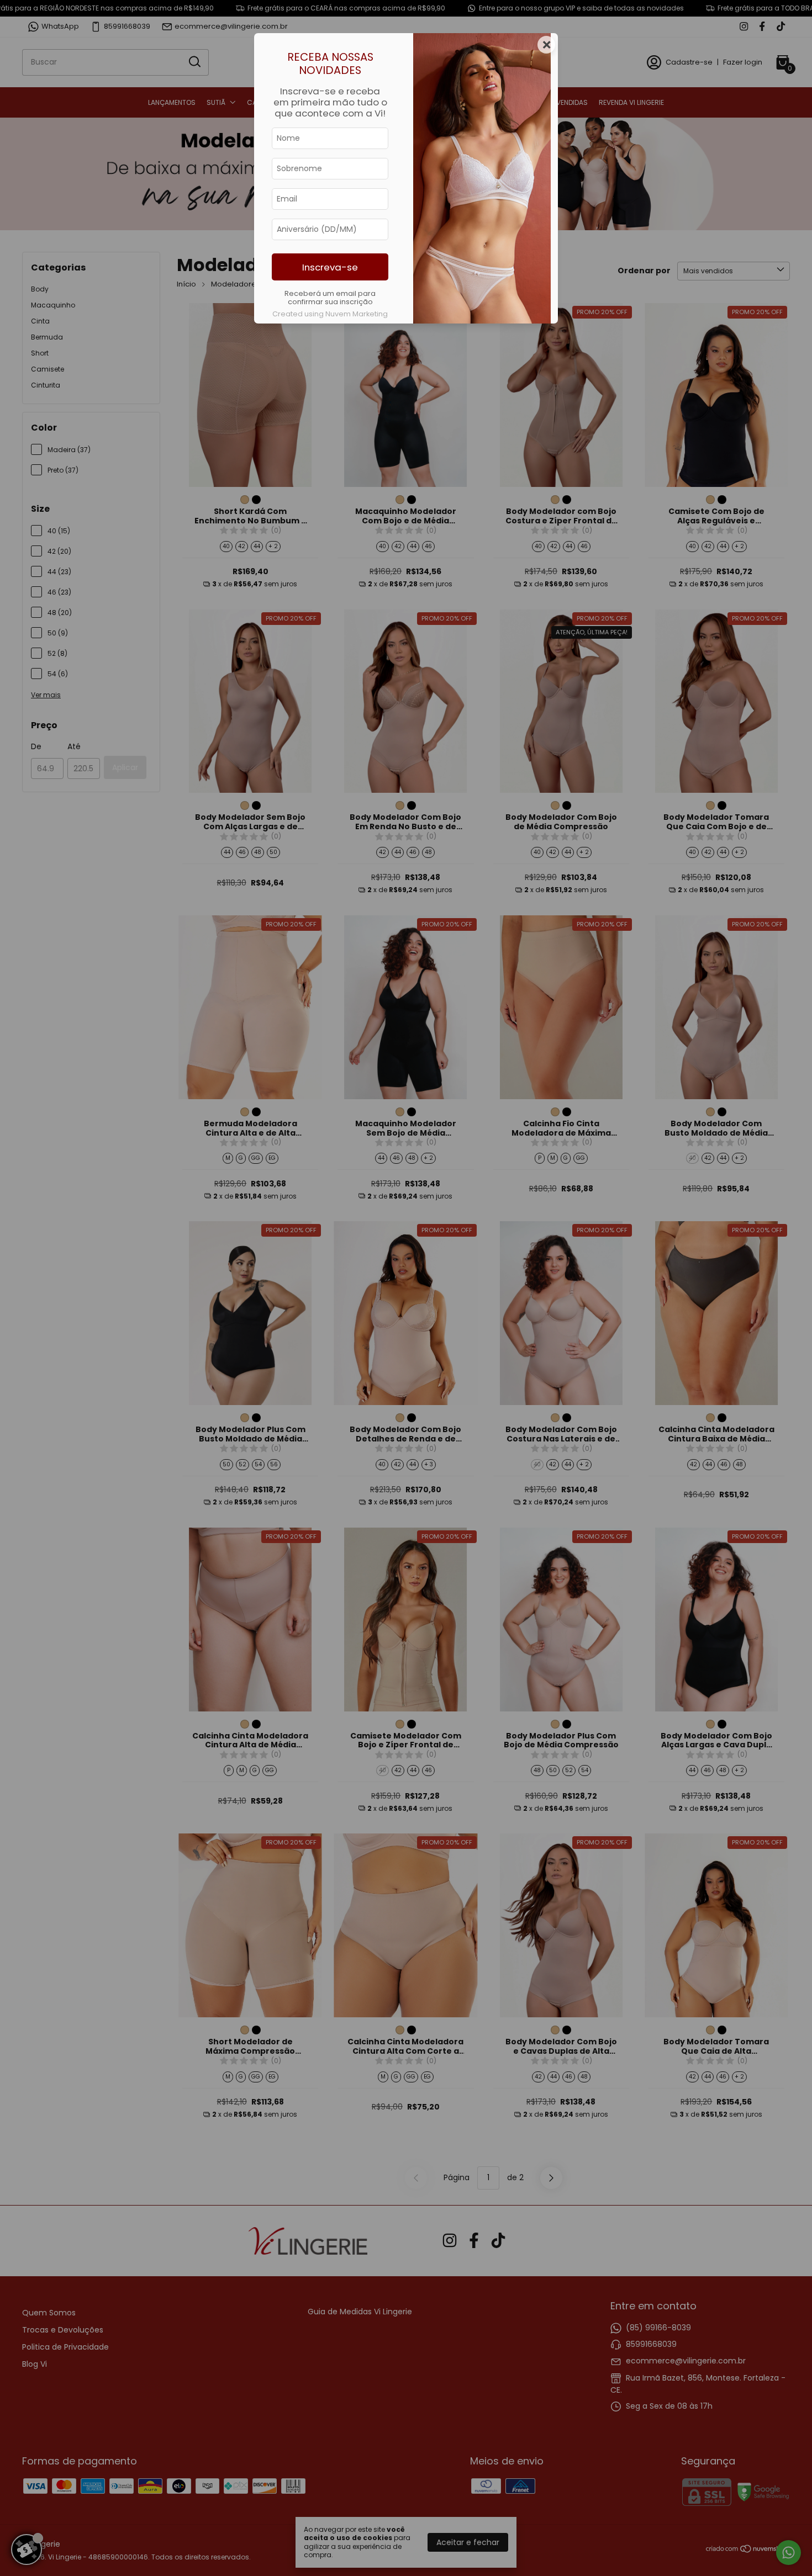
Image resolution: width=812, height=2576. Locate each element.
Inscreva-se (330, 267)
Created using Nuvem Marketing (330, 314)
